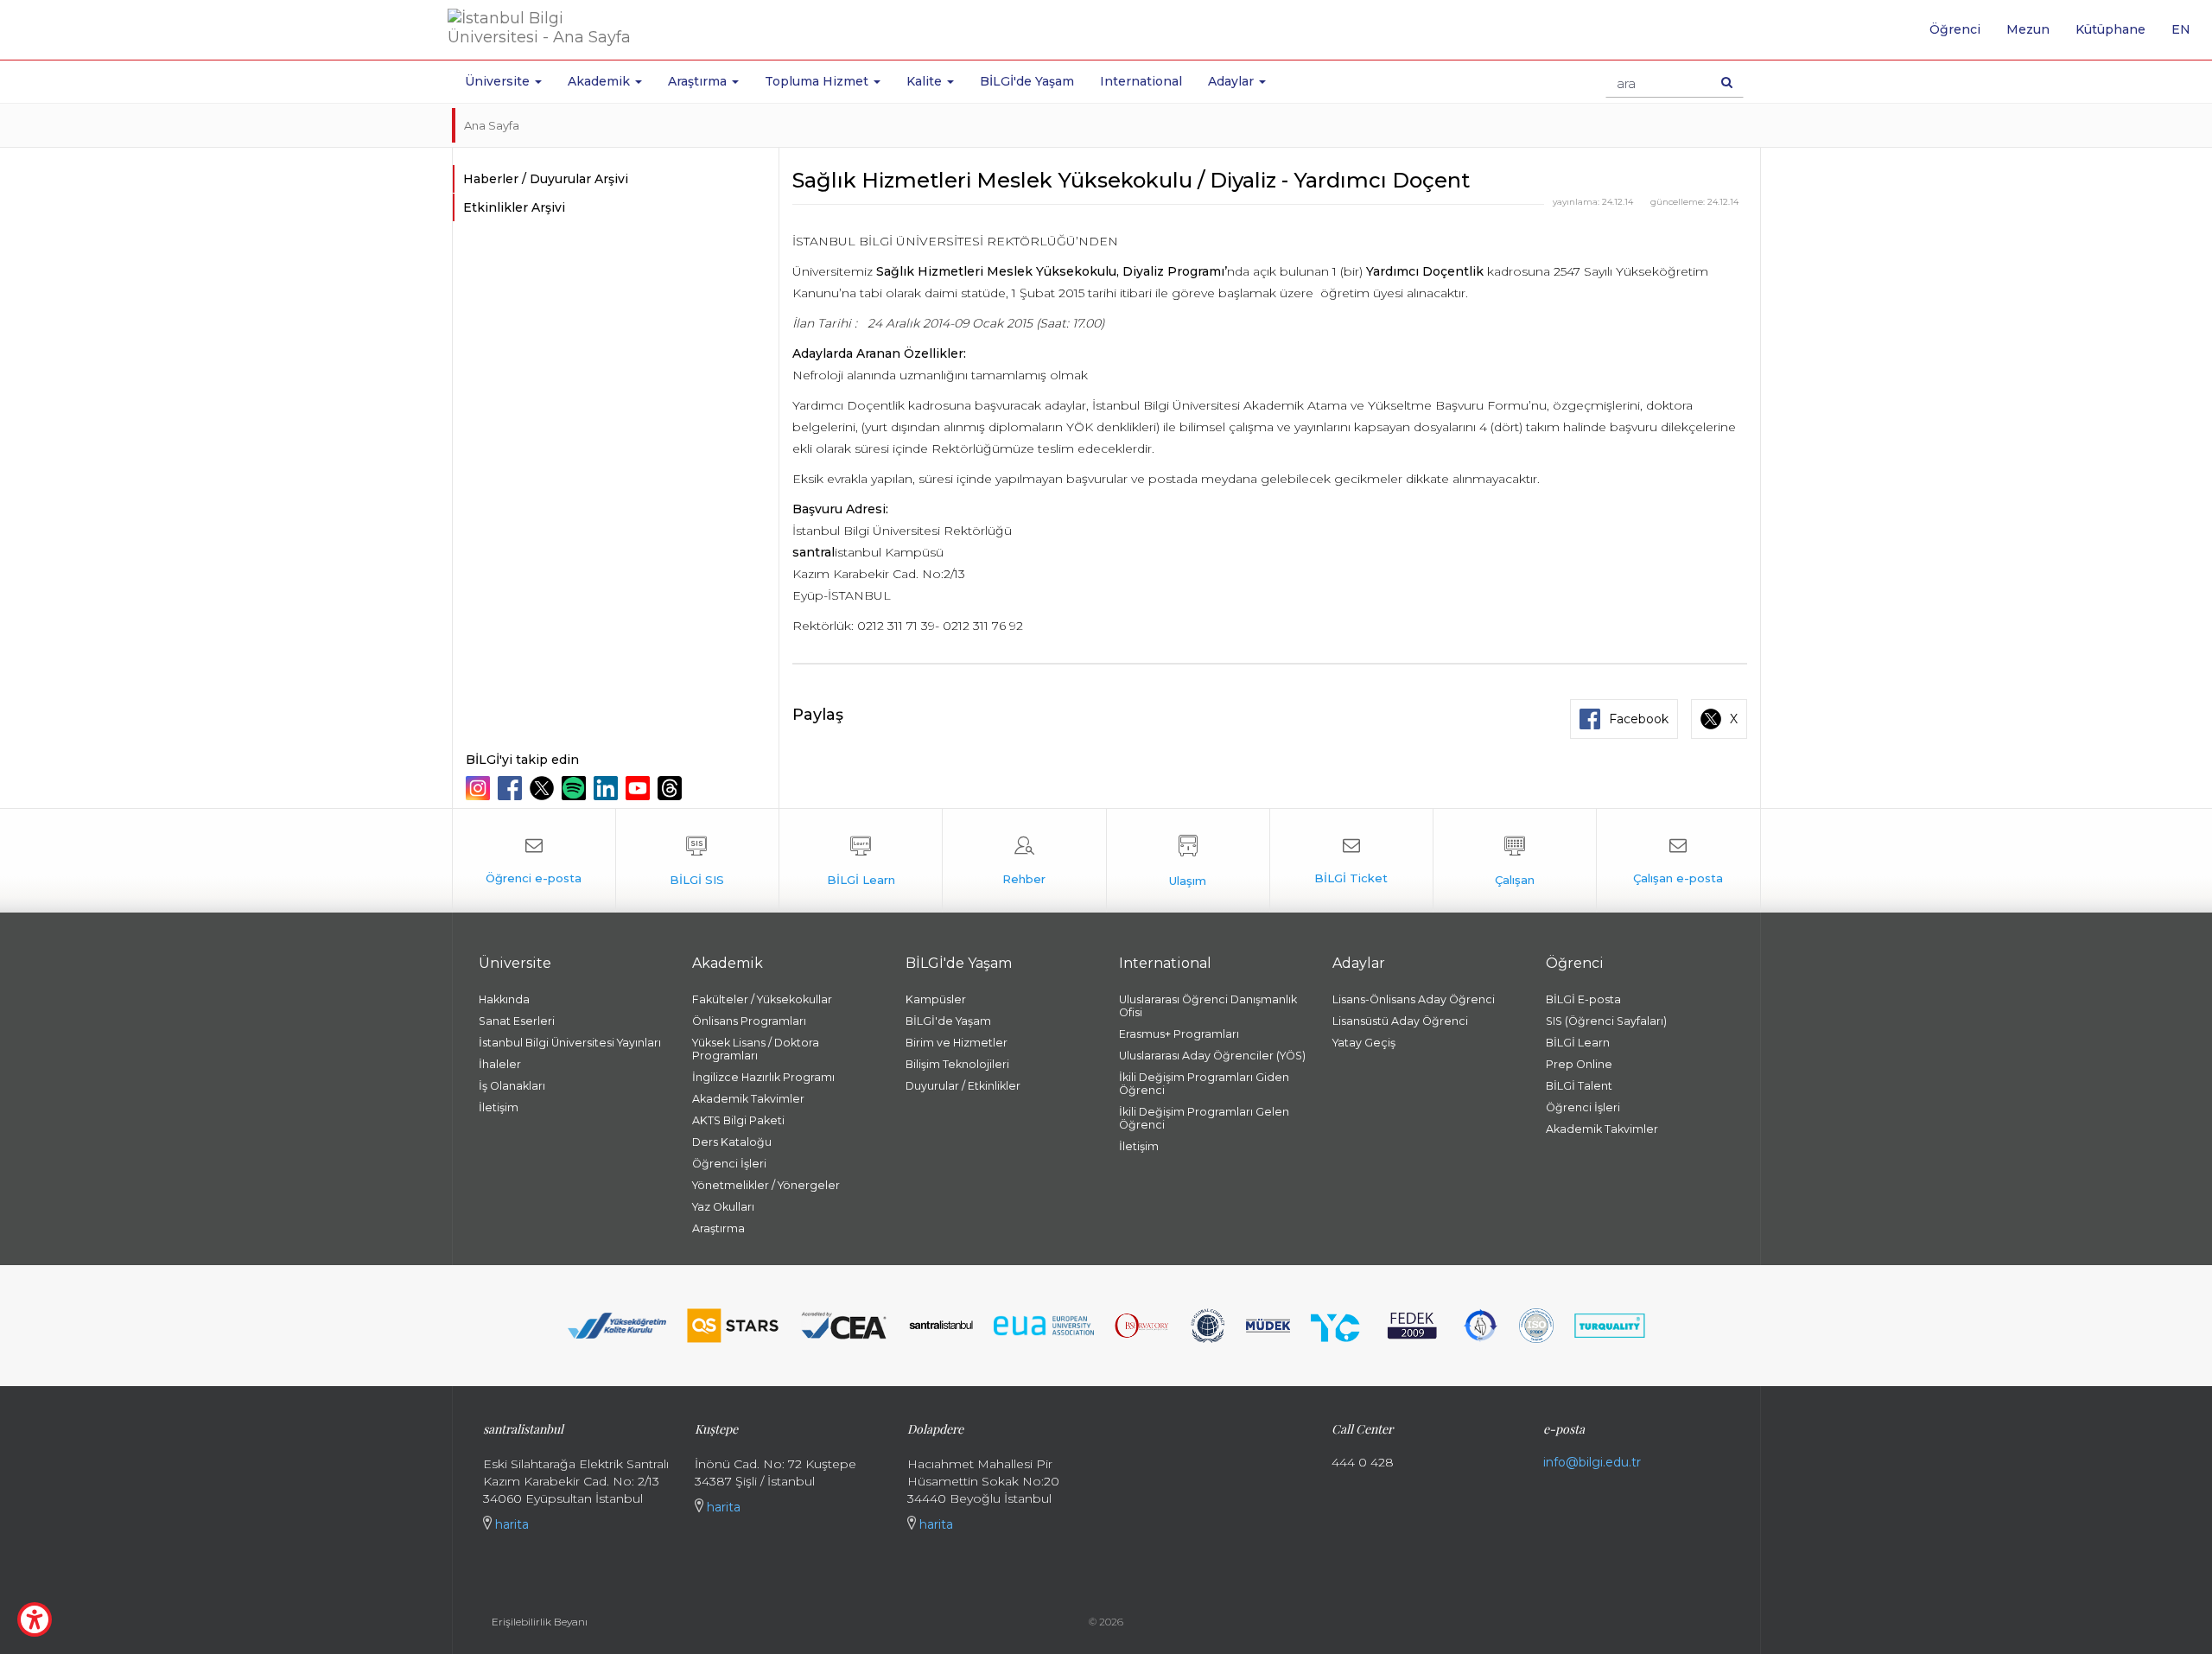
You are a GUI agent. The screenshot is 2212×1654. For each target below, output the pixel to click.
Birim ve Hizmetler (957, 1043)
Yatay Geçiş (1364, 1043)
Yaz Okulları (723, 1207)
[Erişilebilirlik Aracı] (35, 1619)
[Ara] (1727, 82)
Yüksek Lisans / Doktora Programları (756, 1049)
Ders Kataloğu (732, 1142)
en (2187, 35)
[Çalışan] (1515, 861)
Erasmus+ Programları (1179, 1034)
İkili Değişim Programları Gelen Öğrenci (1204, 1118)
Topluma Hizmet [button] (818, 81)
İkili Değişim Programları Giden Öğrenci (1204, 1084)
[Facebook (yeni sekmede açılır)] (512, 788)
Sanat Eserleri (517, 1021)
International (1141, 81)
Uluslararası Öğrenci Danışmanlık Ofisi (1208, 1006)
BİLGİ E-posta (1583, 999)
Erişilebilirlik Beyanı (540, 1622)
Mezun (2028, 29)
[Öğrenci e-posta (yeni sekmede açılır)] (534, 861)
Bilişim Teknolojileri (957, 1064)
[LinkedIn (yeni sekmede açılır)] (608, 788)
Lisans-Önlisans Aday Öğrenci (1414, 999)
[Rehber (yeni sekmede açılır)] (1024, 861)
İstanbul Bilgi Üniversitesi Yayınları (570, 1043)
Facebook (1639, 719)
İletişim (499, 1107)
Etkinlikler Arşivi (514, 207)
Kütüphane (2110, 29)
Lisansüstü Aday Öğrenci (1400, 1021)
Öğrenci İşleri (729, 1164)
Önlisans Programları (749, 1021)
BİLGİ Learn (1578, 1043)
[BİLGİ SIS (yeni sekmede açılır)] (697, 861)
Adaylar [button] (1233, 81)
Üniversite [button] (499, 81)
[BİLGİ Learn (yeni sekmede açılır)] (861, 861)
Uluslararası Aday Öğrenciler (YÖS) (1212, 1056)
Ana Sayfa (492, 125)
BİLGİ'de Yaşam (1027, 81)
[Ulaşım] (1188, 861)
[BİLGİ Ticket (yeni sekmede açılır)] (1351, 861)
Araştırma (718, 1228)
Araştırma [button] (699, 81)
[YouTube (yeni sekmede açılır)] (640, 788)
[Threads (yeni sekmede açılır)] (672, 788)
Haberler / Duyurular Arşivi (546, 179)
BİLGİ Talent (1579, 1086)
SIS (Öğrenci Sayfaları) (1606, 1021)
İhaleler (500, 1064)
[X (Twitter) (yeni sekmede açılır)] (544, 788)
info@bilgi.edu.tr (1592, 1462)
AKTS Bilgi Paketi (738, 1120)
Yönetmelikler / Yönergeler (766, 1185)
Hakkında (504, 999)
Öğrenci (1955, 29)
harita (510, 1524)
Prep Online (1579, 1064)
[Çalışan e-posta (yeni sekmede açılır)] (1678, 861)
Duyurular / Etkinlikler (963, 1086)
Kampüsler (936, 999)
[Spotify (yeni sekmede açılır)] (576, 788)
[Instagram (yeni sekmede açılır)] (480, 788)
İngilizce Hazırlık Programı (763, 1077)
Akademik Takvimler (748, 1099)
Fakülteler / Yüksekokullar (762, 999)
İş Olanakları (512, 1086)
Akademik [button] (601, 81)
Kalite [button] (926, 81)
